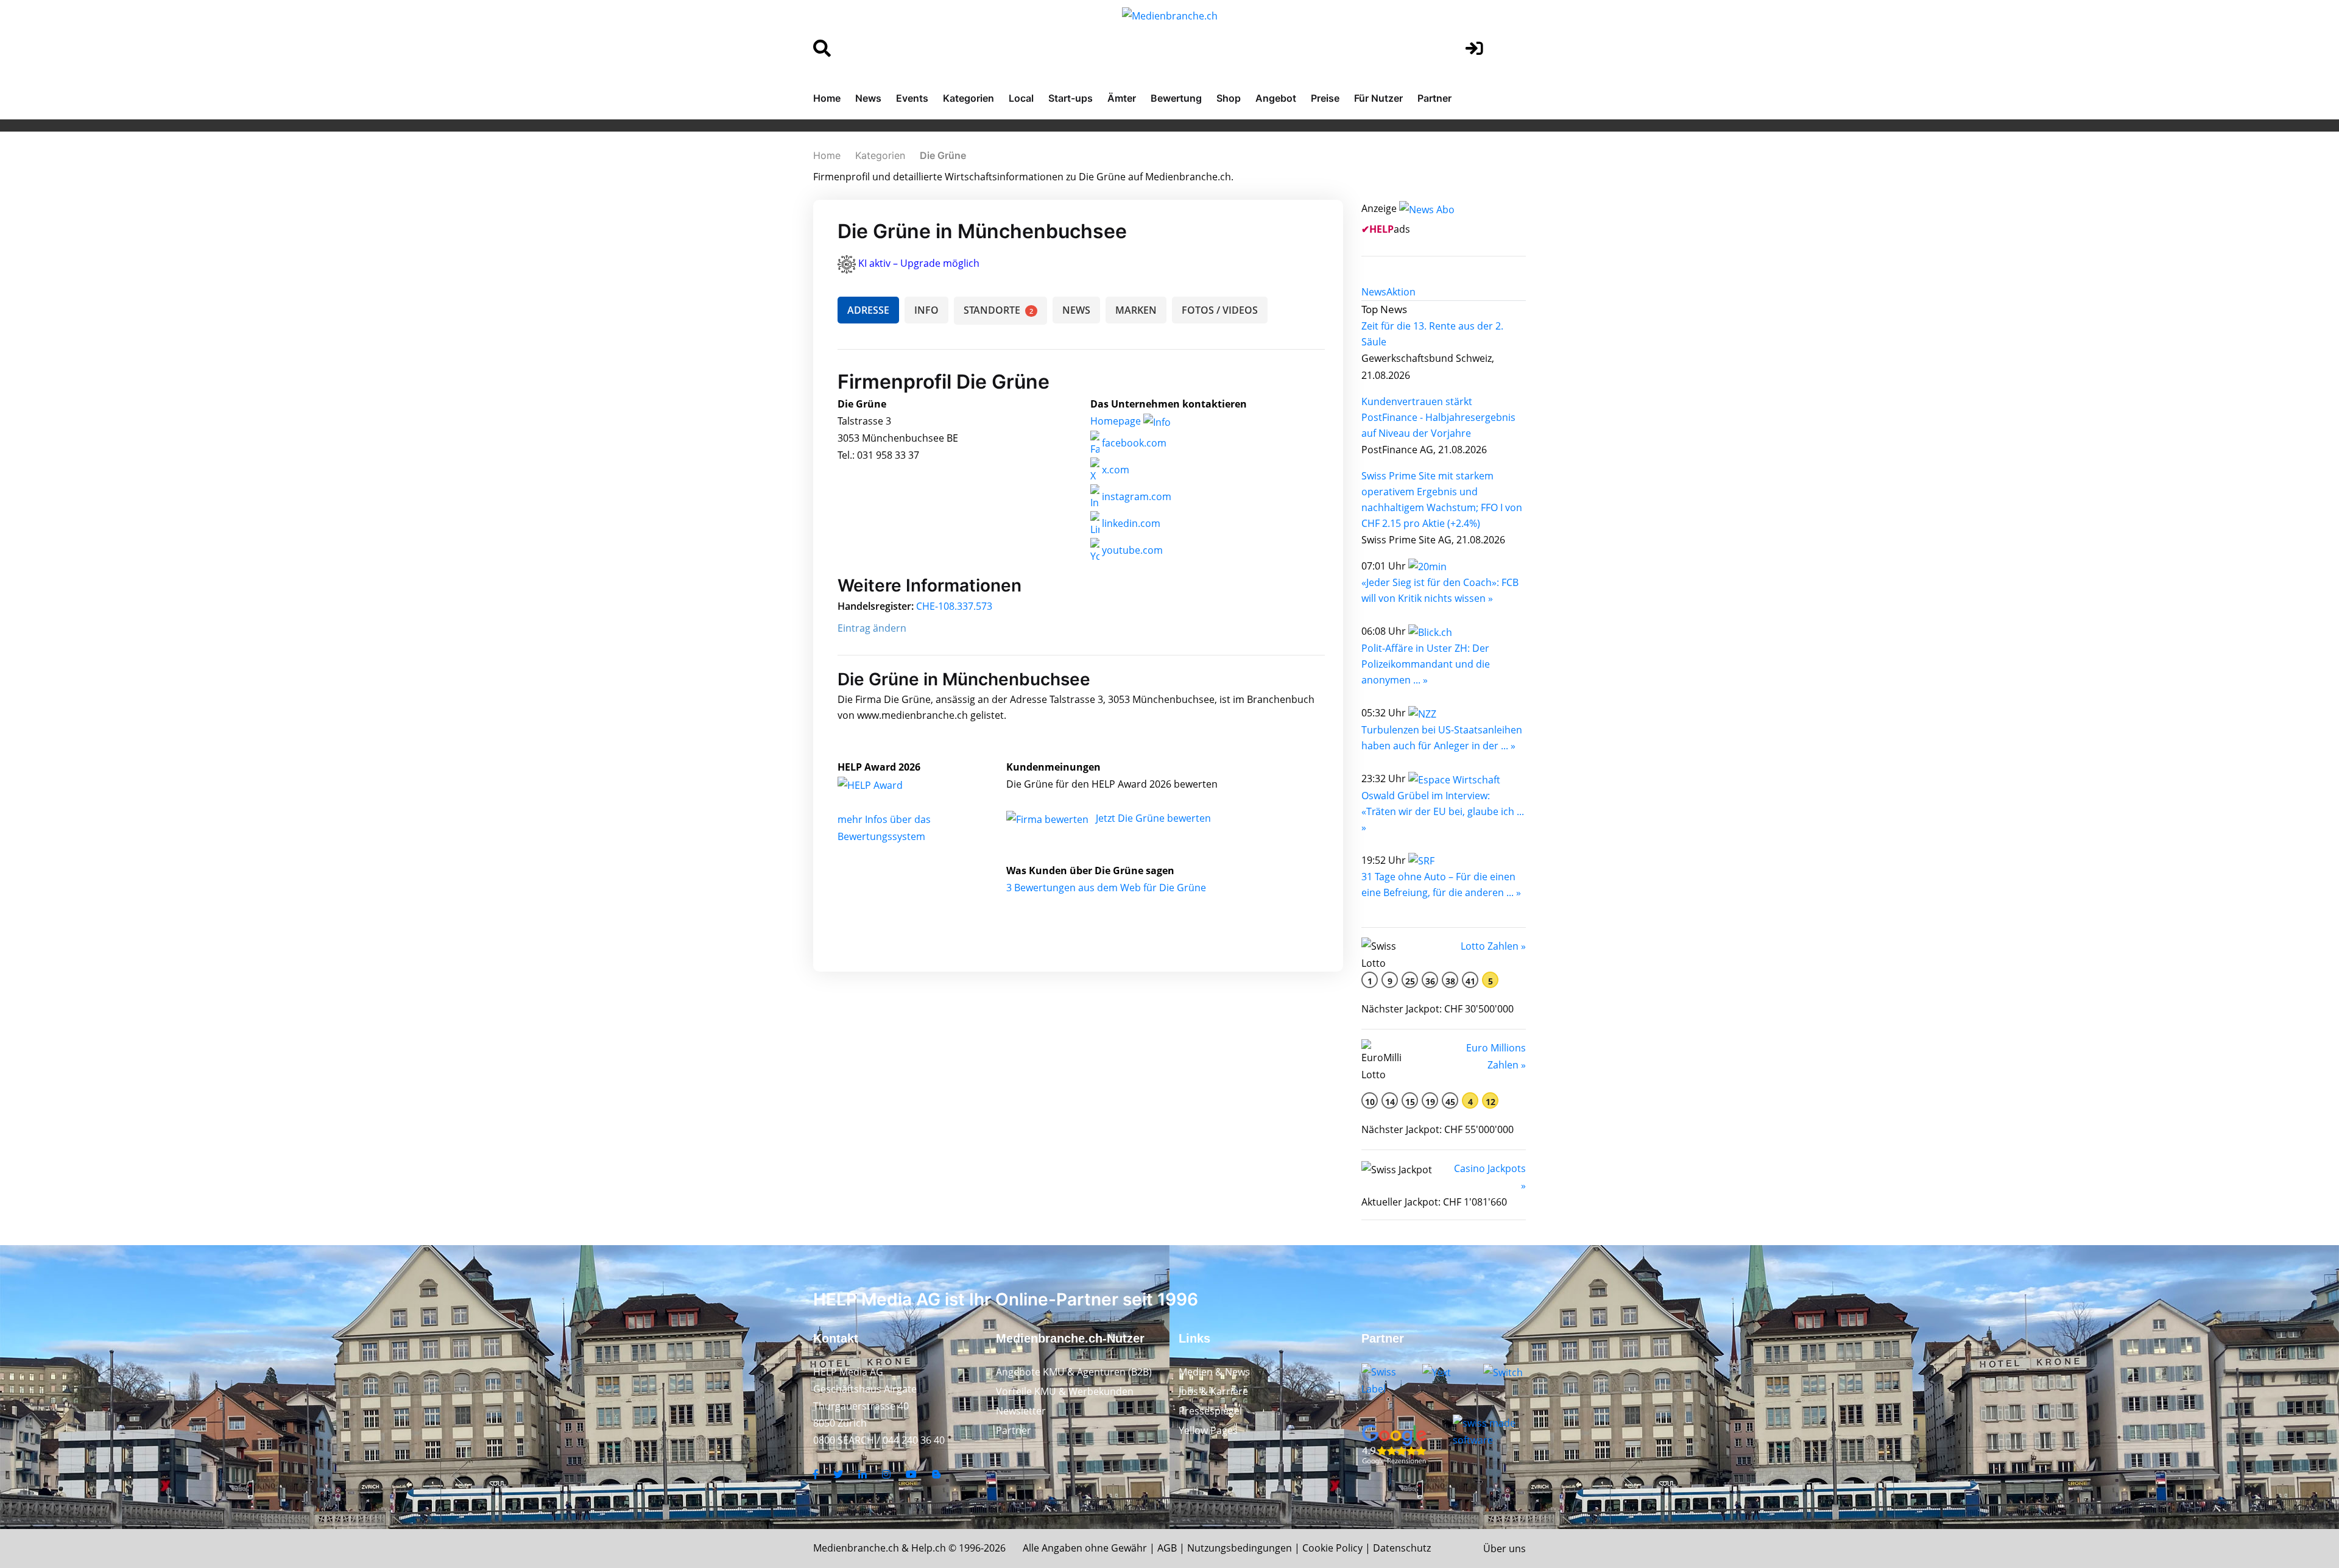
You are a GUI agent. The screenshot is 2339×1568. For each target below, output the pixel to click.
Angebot (1276, 98)
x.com (1114, 470)
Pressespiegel (1210, 1411)
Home (827, 98)
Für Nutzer (1378, 98)
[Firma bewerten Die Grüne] (1049, 818)
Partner (1434, 98)
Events (912, 98)
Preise (1325, 98)
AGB (1167, 1548)
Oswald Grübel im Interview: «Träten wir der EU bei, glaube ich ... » (1443, 811)
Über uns (1505, 1549)
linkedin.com (1130, 523)
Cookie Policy (1332, 1548)
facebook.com (1133, 443)
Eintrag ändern (872, 628)
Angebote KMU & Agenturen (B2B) (1074, 1372)
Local (1021, 98)
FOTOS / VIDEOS (1220, 310)
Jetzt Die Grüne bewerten (1153, 818)
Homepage (1117, 421)
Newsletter (1021, 1411)
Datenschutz (1402, 1548)
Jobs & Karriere (1213, 1391)
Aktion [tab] (1401, 292)
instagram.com (1135, 496)
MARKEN (1136, 310)
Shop (1229, 98)
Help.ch (929, 1548)
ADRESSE (868, 310)
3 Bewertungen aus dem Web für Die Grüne (1106, 888)
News (868, 98)
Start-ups (1071, 98)
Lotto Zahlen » (1493, 946)
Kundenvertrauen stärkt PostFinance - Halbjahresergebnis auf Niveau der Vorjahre (1438, 417)
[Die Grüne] (883, 784)
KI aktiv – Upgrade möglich (919, 263)
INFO (926, 310)
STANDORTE (998, 310)
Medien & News (1214, 1372)
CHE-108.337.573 (954, 606)
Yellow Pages (1208, 1430)
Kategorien (968, 98)
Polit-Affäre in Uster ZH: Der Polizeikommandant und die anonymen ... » (1426, 664)
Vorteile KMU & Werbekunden (1065, 1391)
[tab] (1374, 292)
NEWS (1076, 310)
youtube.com (1131, 550)
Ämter (1122, 98)
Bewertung (1176, 98)
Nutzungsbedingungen (1240, 1548)
